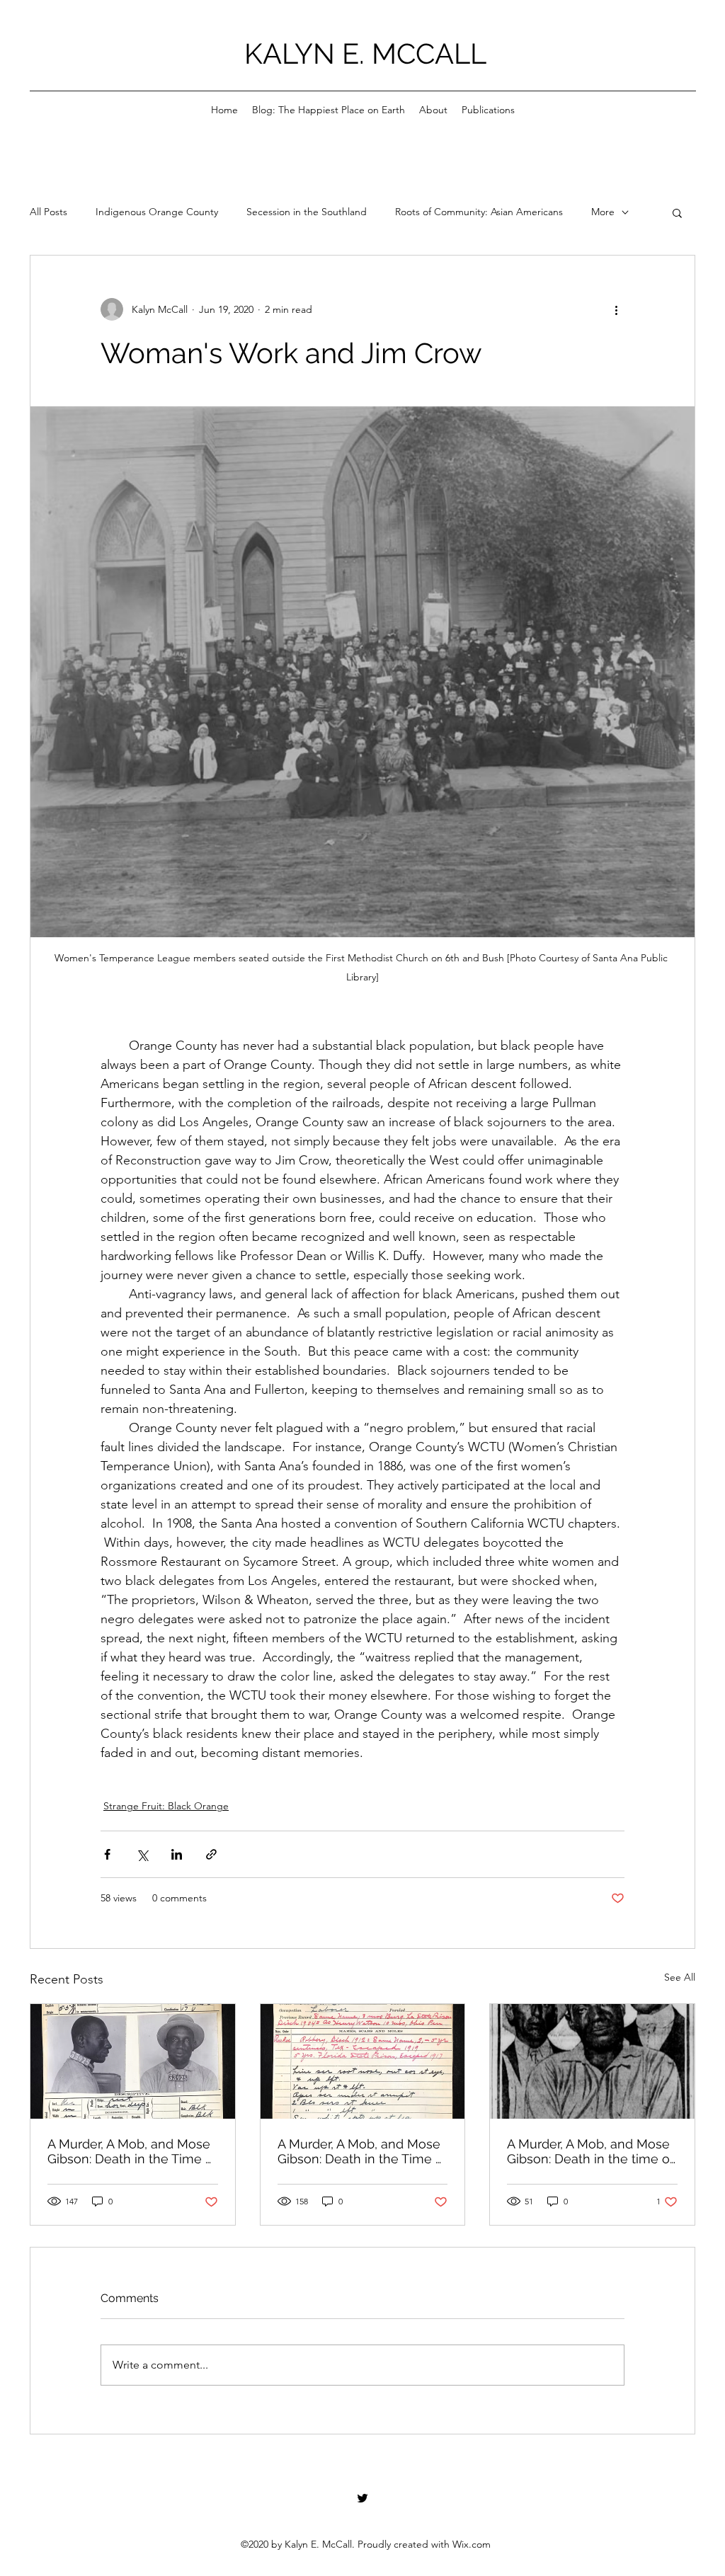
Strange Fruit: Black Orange (166, 1806)
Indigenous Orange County (157, 212)
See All (680, 1977)
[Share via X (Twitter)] (142, 1854)
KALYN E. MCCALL (365, 53)
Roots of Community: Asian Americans (479, 212)
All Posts (48, 212)
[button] (677, 212)
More (603, 212)
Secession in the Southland (307, 212)
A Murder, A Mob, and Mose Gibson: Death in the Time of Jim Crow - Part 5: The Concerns (362, 2151)
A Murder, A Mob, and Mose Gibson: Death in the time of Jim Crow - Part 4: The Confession (590, 2151)
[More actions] (616, 309)
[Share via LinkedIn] (177, 1854)
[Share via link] (211, 1854)
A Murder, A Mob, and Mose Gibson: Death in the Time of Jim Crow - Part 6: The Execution (132, 2151)
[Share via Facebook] (107, 1854)
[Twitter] (362, 2498)
